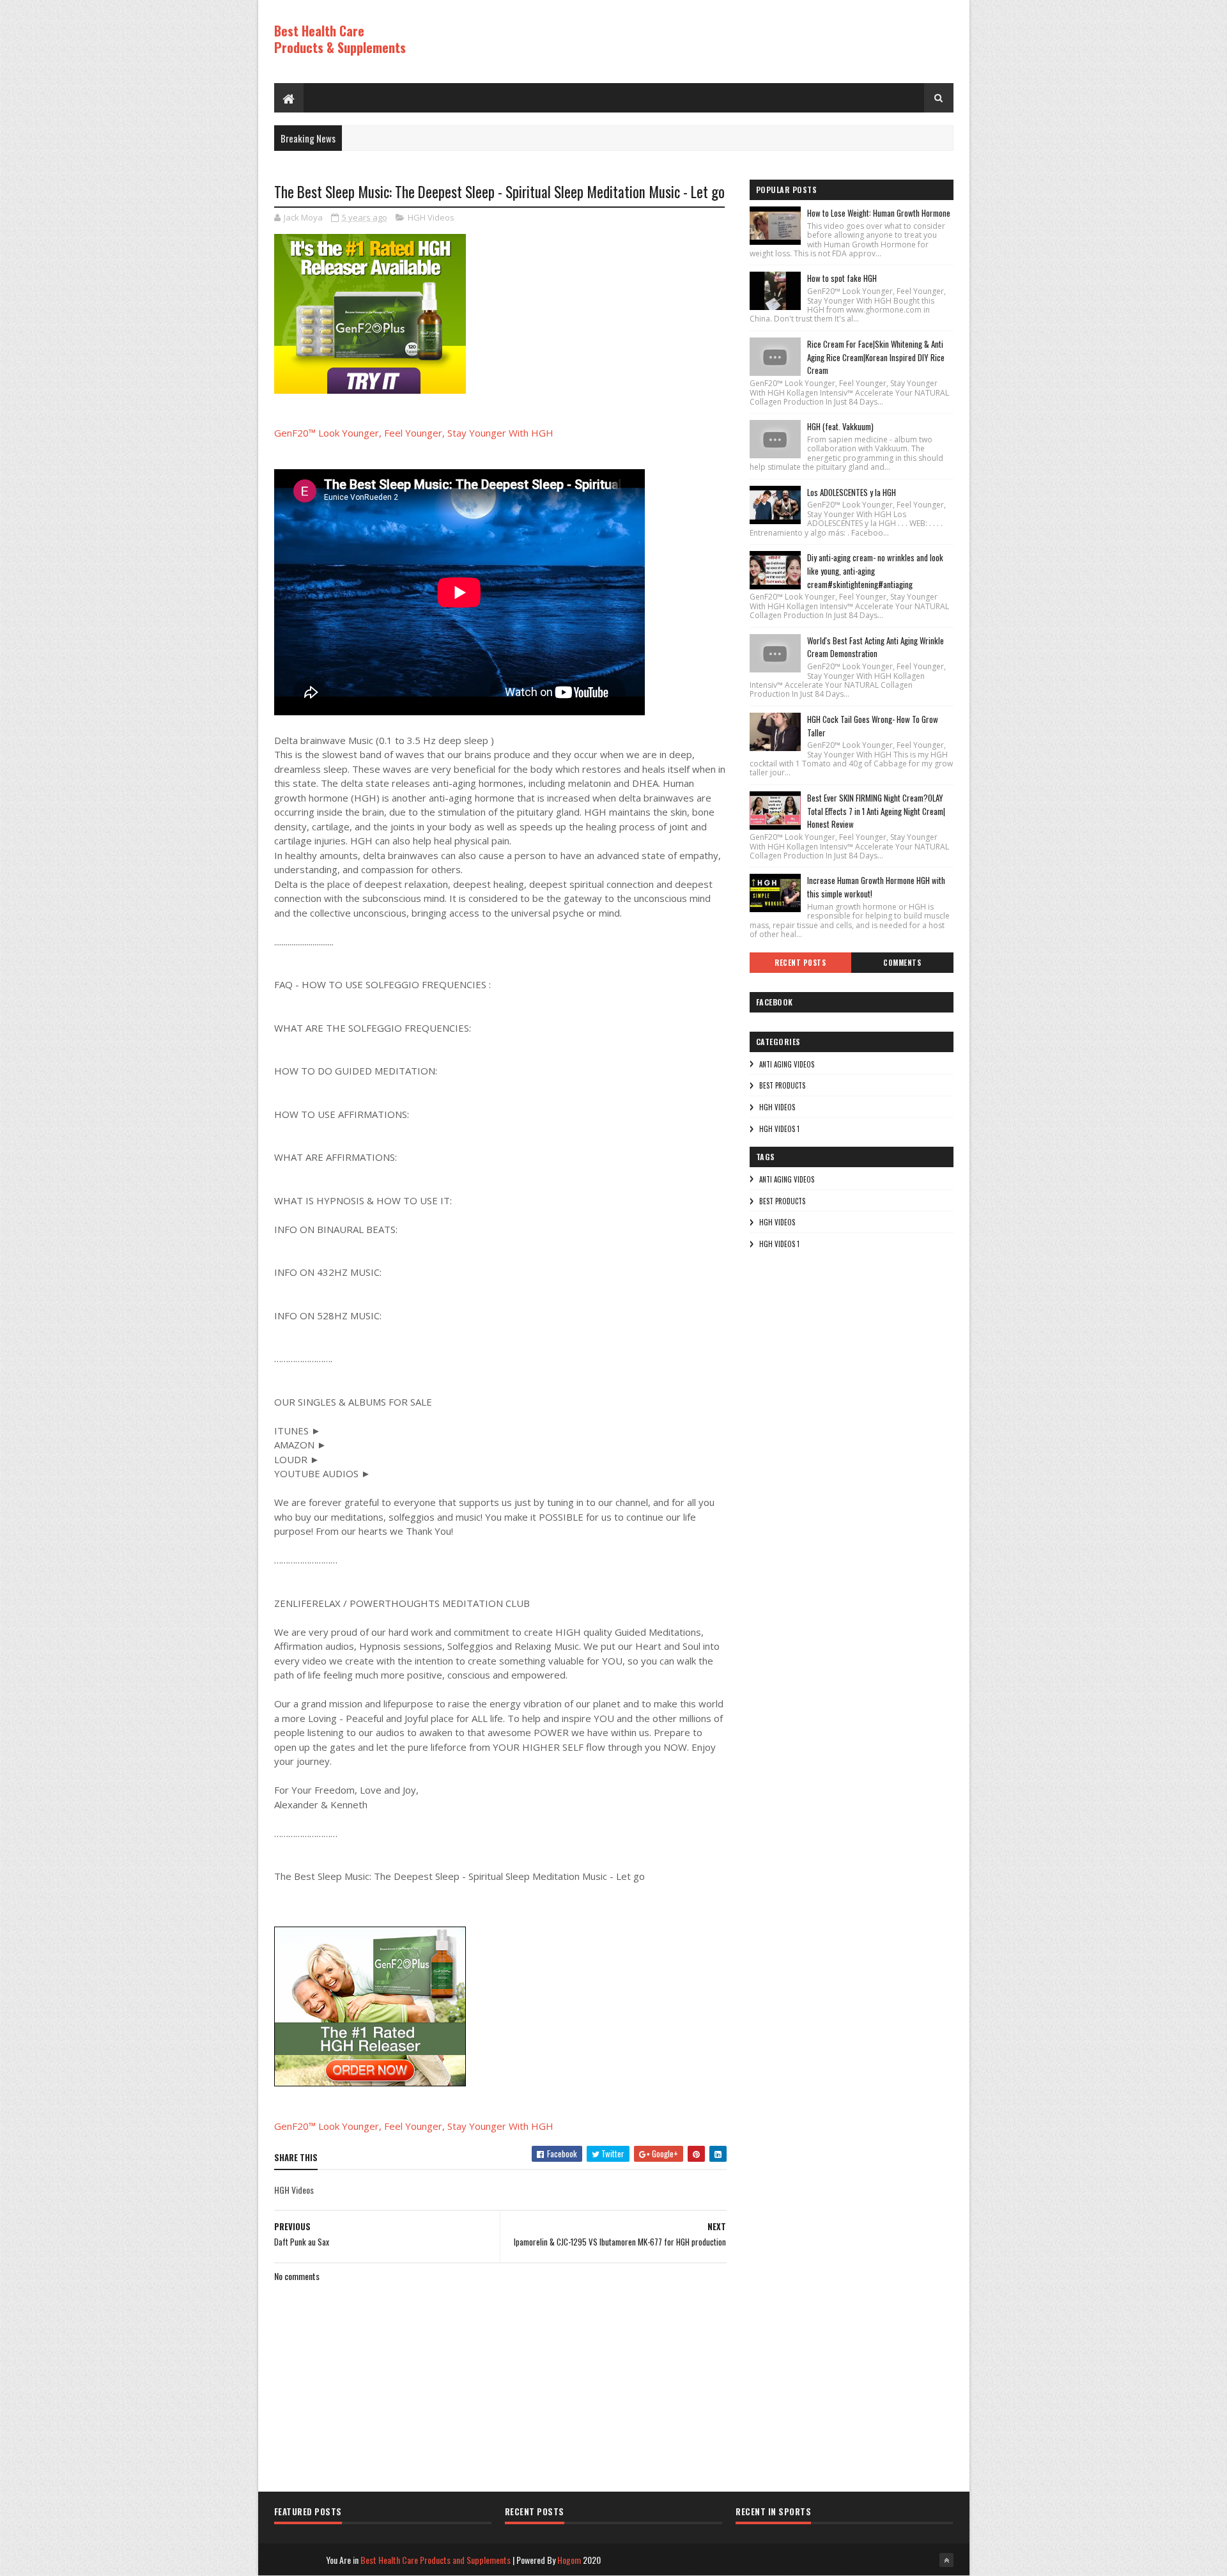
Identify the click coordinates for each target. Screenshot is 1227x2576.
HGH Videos (431, 217)
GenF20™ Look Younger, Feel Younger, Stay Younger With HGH (414, 433)
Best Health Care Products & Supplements (340, 39)
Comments (902, 963)
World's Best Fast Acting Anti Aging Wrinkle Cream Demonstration (876, 647)
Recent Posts (800, 963)
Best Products (782, 1085)
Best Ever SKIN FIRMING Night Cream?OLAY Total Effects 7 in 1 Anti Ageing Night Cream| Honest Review (876, 811)
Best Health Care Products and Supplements (436, 2560)
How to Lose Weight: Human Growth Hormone (879, 213)
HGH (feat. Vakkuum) (840, 426)
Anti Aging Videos (787, 1064)
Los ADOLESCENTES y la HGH (852, 492)
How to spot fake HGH (842, 278)
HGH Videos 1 (779, 1129)
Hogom (569, 2560)
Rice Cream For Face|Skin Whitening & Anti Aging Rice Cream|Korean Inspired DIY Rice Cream (876, 357)
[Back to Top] (946, 2560)
